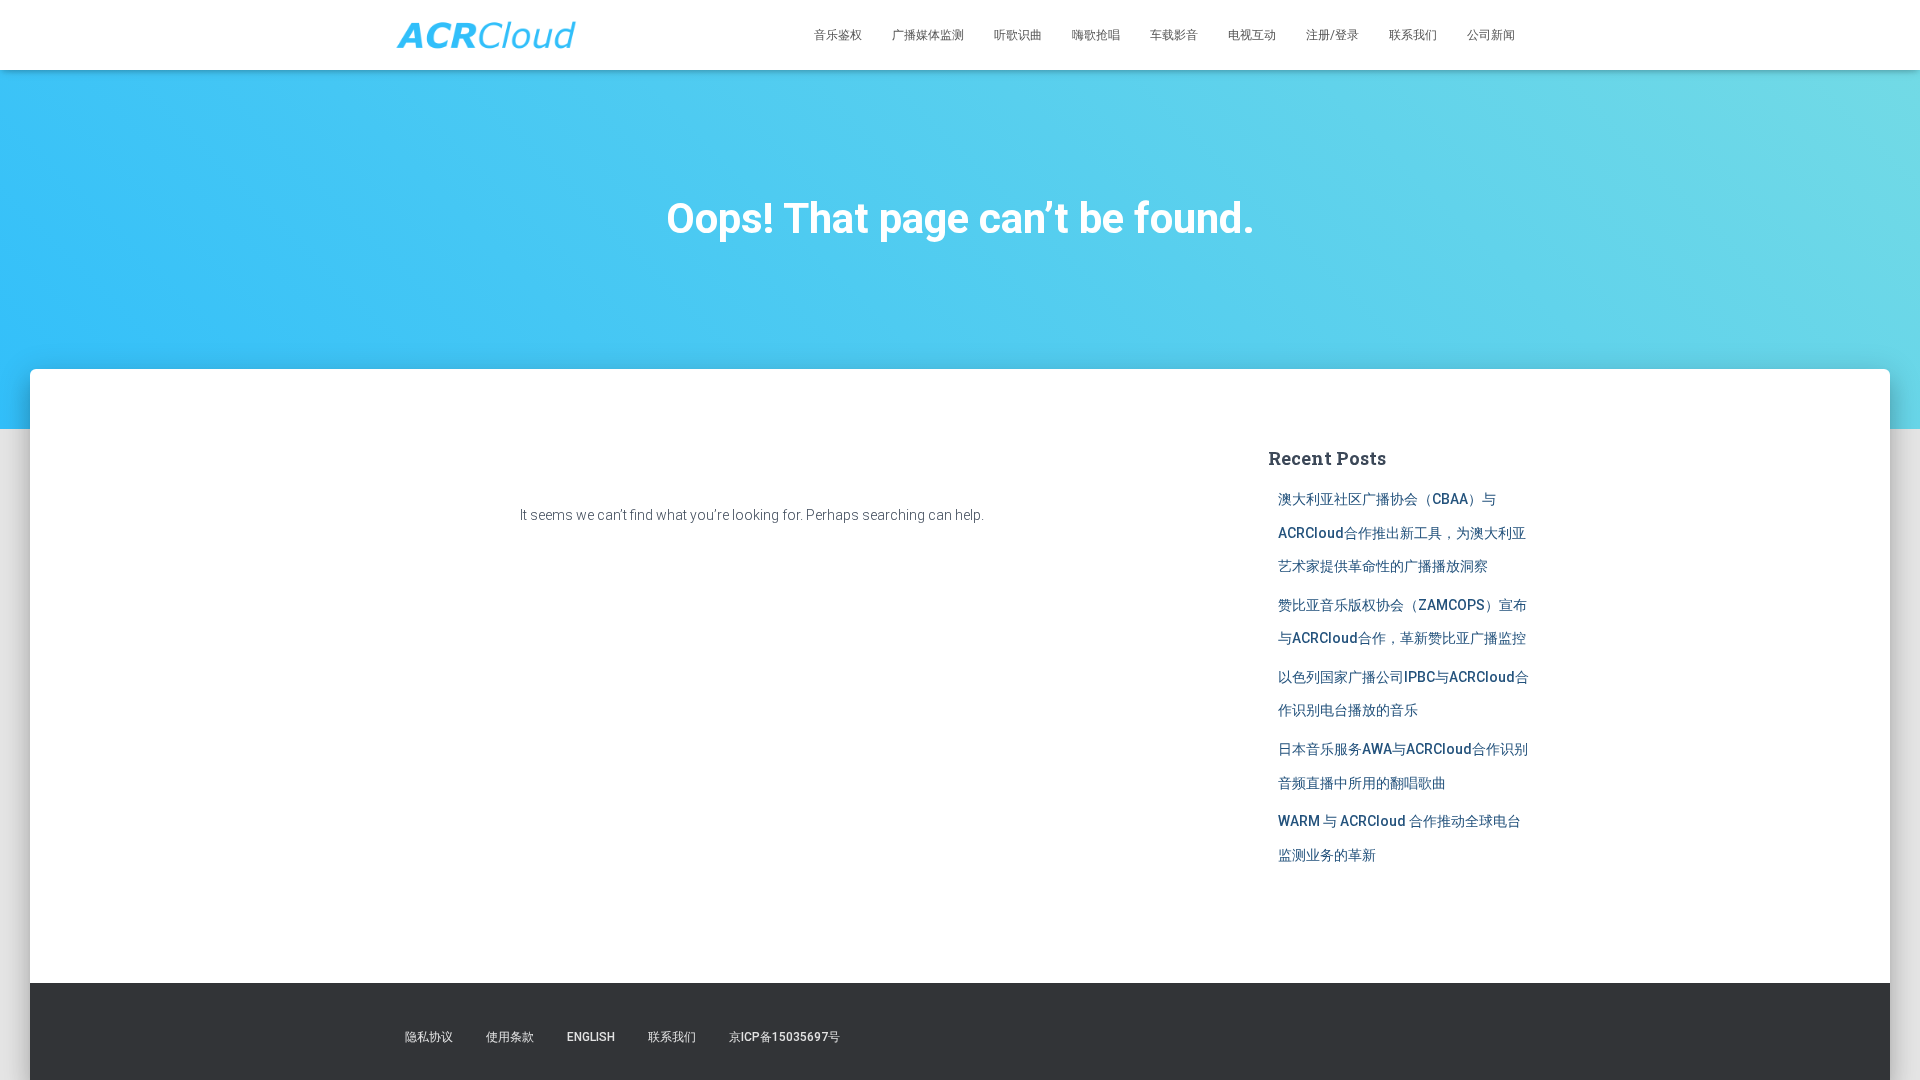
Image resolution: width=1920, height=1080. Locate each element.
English (591, 1037)
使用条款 (510, 1037)
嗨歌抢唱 (1096, 35)
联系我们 (1413, 35)
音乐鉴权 (838, 35)
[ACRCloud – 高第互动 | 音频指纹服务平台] (485, 35)
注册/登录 (1332, 35)
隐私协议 (429, 1037)
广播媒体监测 (928, 35)
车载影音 (1174, 35)
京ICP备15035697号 (784, 1037)
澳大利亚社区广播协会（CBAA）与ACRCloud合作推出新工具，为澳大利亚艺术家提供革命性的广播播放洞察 (1402, 532)
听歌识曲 (1018, 35)
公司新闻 (1491, 35)
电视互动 (1252, 35)
